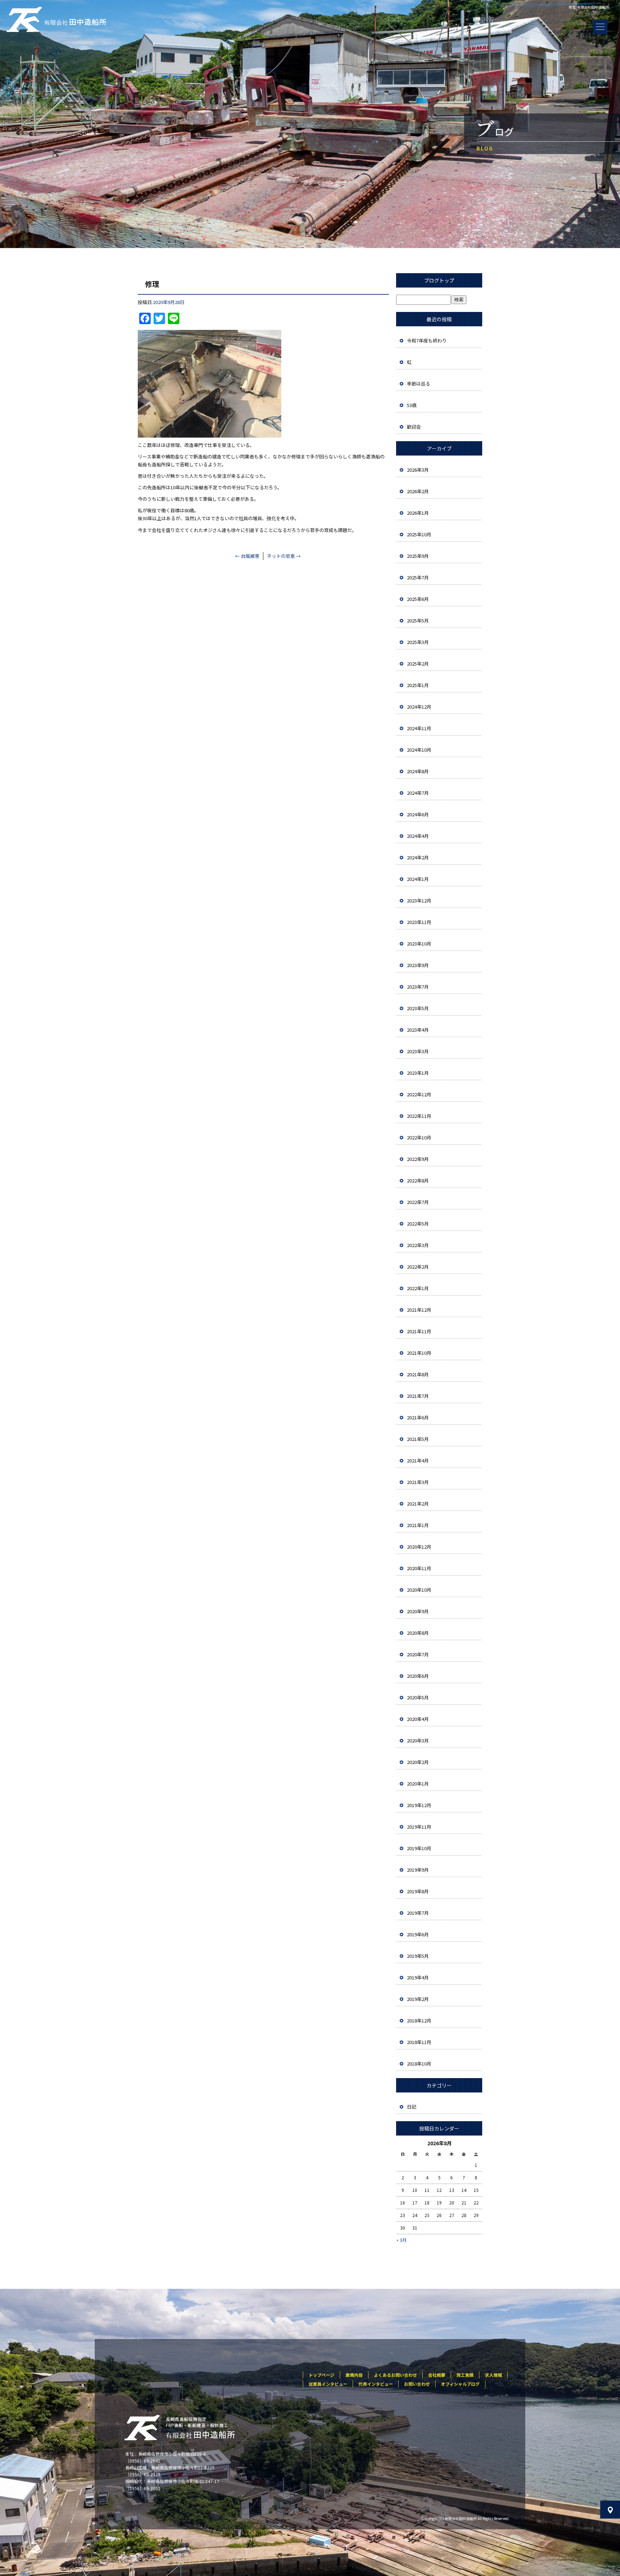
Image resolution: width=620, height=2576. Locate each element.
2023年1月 (418, 1073)
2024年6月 (418, 814)
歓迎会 (414, 427)
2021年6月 (418, 1417)
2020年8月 (418, 1633)
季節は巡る (419, 384)
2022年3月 (418, 1245)
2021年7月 (418, 1396)
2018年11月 (419, 2042)
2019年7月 (418, 1913)
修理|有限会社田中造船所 (589, 7)
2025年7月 (418, 577)
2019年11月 (419, 1827)
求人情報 (493, 2375)
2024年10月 (419, 750)
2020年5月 (418, 1697)
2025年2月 (418, 664)
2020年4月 (418, 1719)
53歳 (412, 405)
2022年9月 (418, 1159)
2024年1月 (418, 879)
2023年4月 (418, 1030)
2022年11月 (419, 1116)
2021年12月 (419, 1310)
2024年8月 (418, 771)
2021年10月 (419, 1353)
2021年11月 (419, 1331)
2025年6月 (418, 599)
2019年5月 (418, 1956)
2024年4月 (418, 836)
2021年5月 (418, 1439)
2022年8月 (418, 1180)
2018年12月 (419, 2020)
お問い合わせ (417, 2384)
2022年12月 (419, 1094)
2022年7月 (418, 1202)
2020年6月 (418, 1676)
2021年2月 (418, 1504)
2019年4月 (418, 1977)
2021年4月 (418, 1460)
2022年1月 (418, 1288)
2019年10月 (419, 1848)
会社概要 (437, 2375)
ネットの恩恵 (284, 556)
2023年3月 (418, 1051)
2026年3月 (418, 470)
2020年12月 (419, 1547)
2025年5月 (418, 620)
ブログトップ (439, 280)
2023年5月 (418, 1008)
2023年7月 (418, 987)
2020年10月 (419, 1590)
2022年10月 (419, 1137)
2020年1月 (418, 1784)
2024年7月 (418, 793)
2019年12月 (419, 1805)
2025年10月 (419, 534)
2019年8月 (418, 1891)
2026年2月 (418, 491)
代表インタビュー (376, 2384)
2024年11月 (419, 728)
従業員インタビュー (328, 2384)
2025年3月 (418, 642)
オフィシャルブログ (460, 2384)
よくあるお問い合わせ (395, 2375)
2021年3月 (418, 1482)
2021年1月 (418, 1525)
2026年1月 (418, 513)
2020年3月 (418, 1740)
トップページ (321, 2375)
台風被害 (247, 556)
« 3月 (401, 2240)
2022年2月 (418, 1267)
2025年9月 (418, 556)
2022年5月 (418, 1224)
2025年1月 (418, 685)
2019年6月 (418, 1934)
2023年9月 (418, 965)
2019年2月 (418, 1999)
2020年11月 (419, 1568)
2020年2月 (418, 1762)
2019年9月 (418, 1870)
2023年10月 (419, 944)
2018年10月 (419, 2064)
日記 (412, 2107)
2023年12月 (419, 900)
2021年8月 (418, 1374)
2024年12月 (419, 707)
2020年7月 (418, 1654)
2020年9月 (418, 1611)
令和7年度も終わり (427, 340)
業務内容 (354, 2375)
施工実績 (465, 2375)
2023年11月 (419, 922)
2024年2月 (418, 857)
